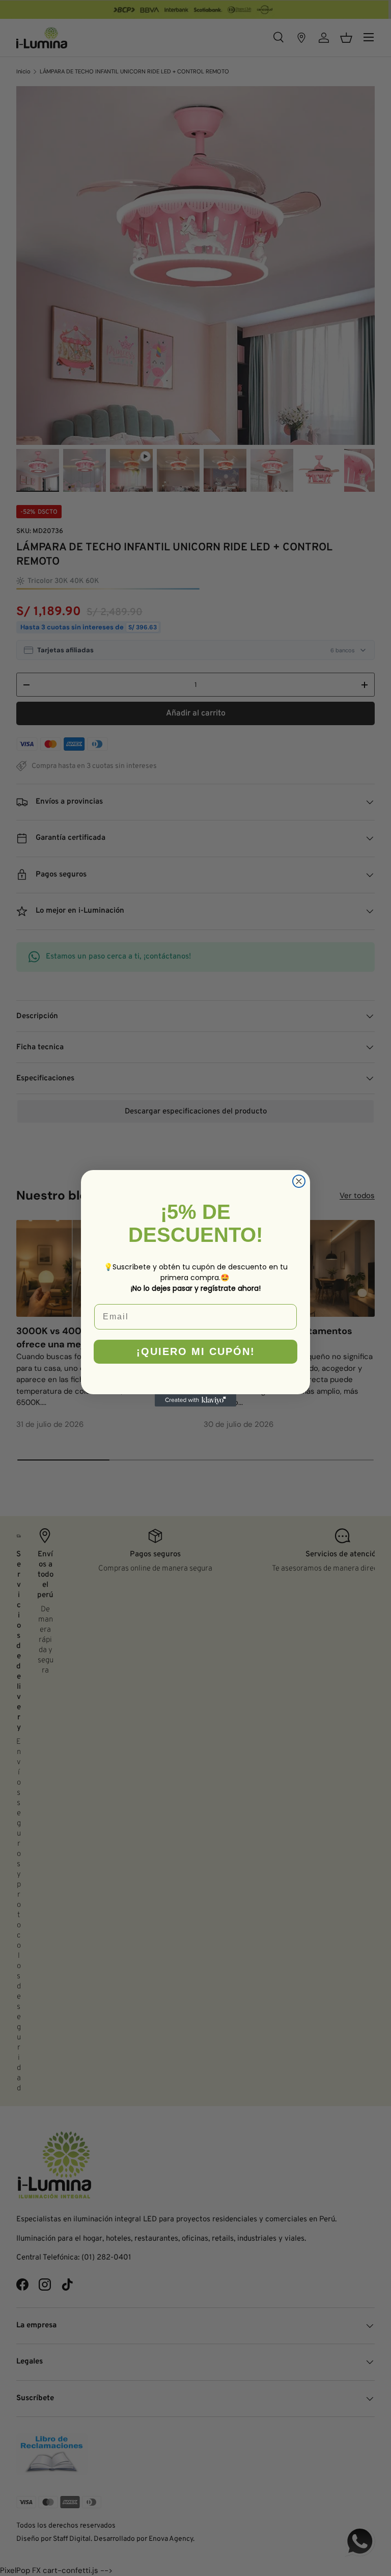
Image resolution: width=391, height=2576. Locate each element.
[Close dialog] (299, 1181)
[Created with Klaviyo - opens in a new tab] (195, 1400)
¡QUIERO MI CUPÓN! (196, 1351)
